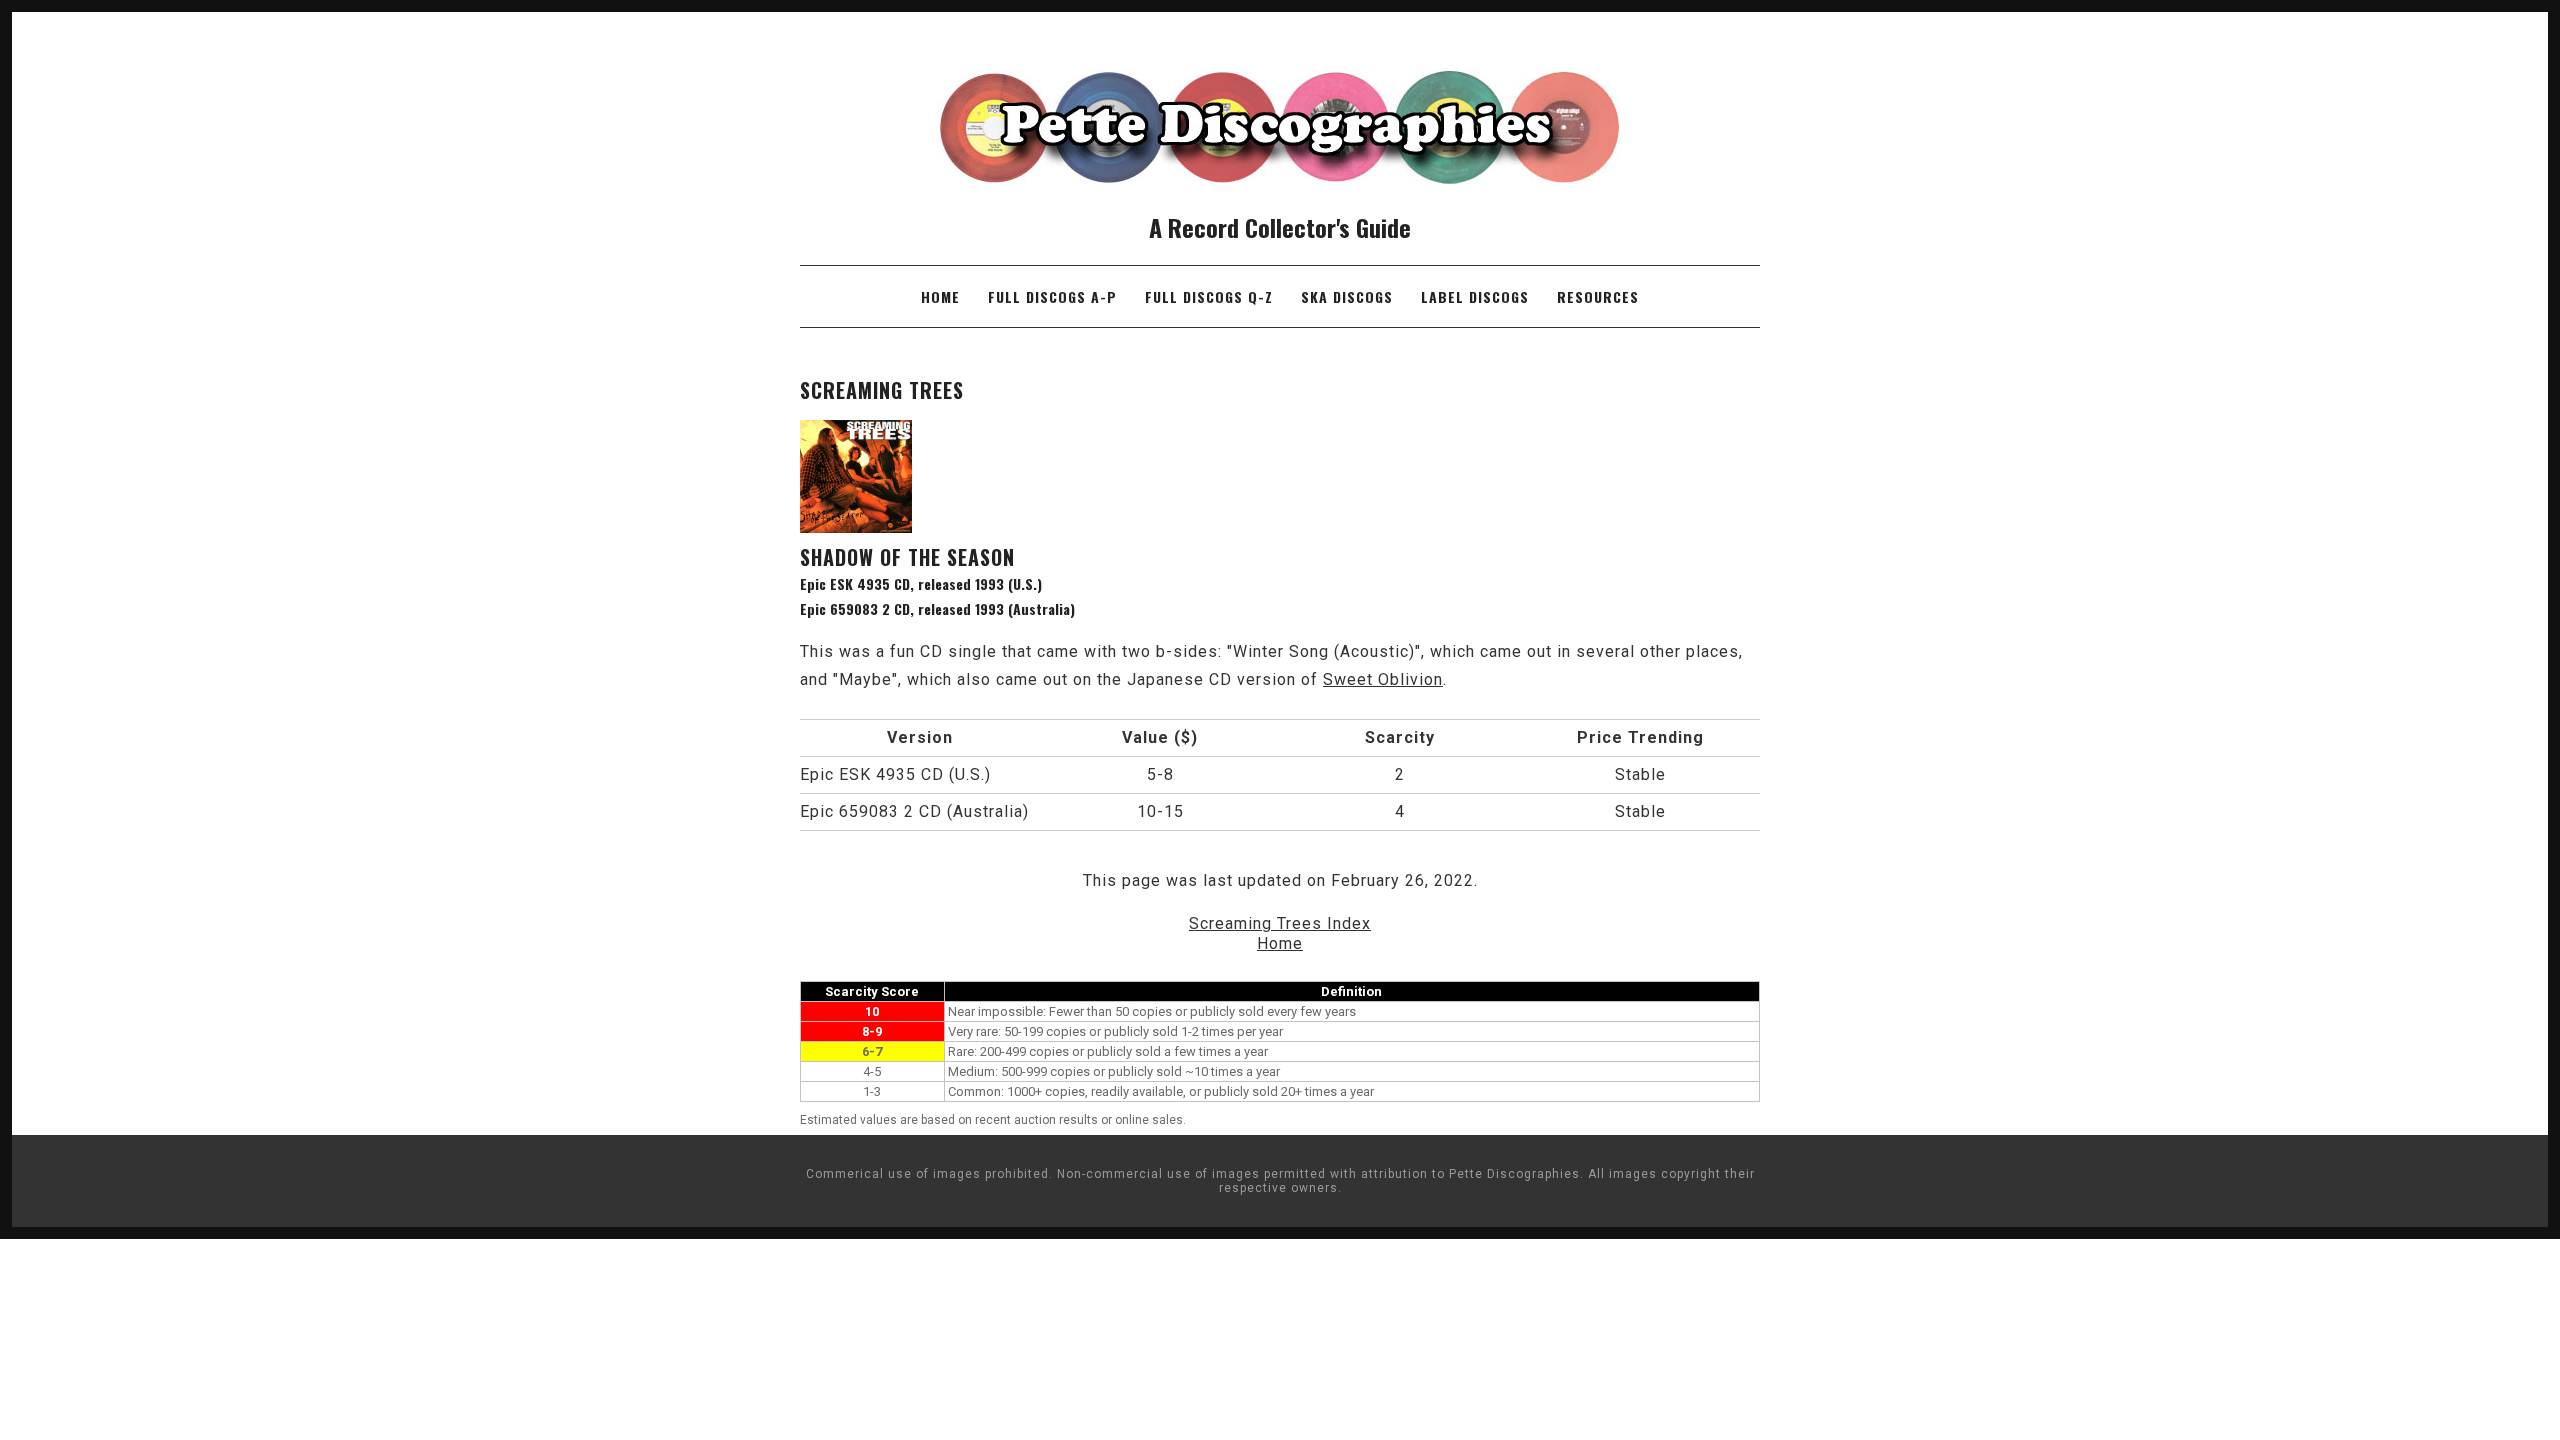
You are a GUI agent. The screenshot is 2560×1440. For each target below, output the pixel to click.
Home (940, 296)
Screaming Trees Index (1280, 923)
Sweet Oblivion (1383, 679)
